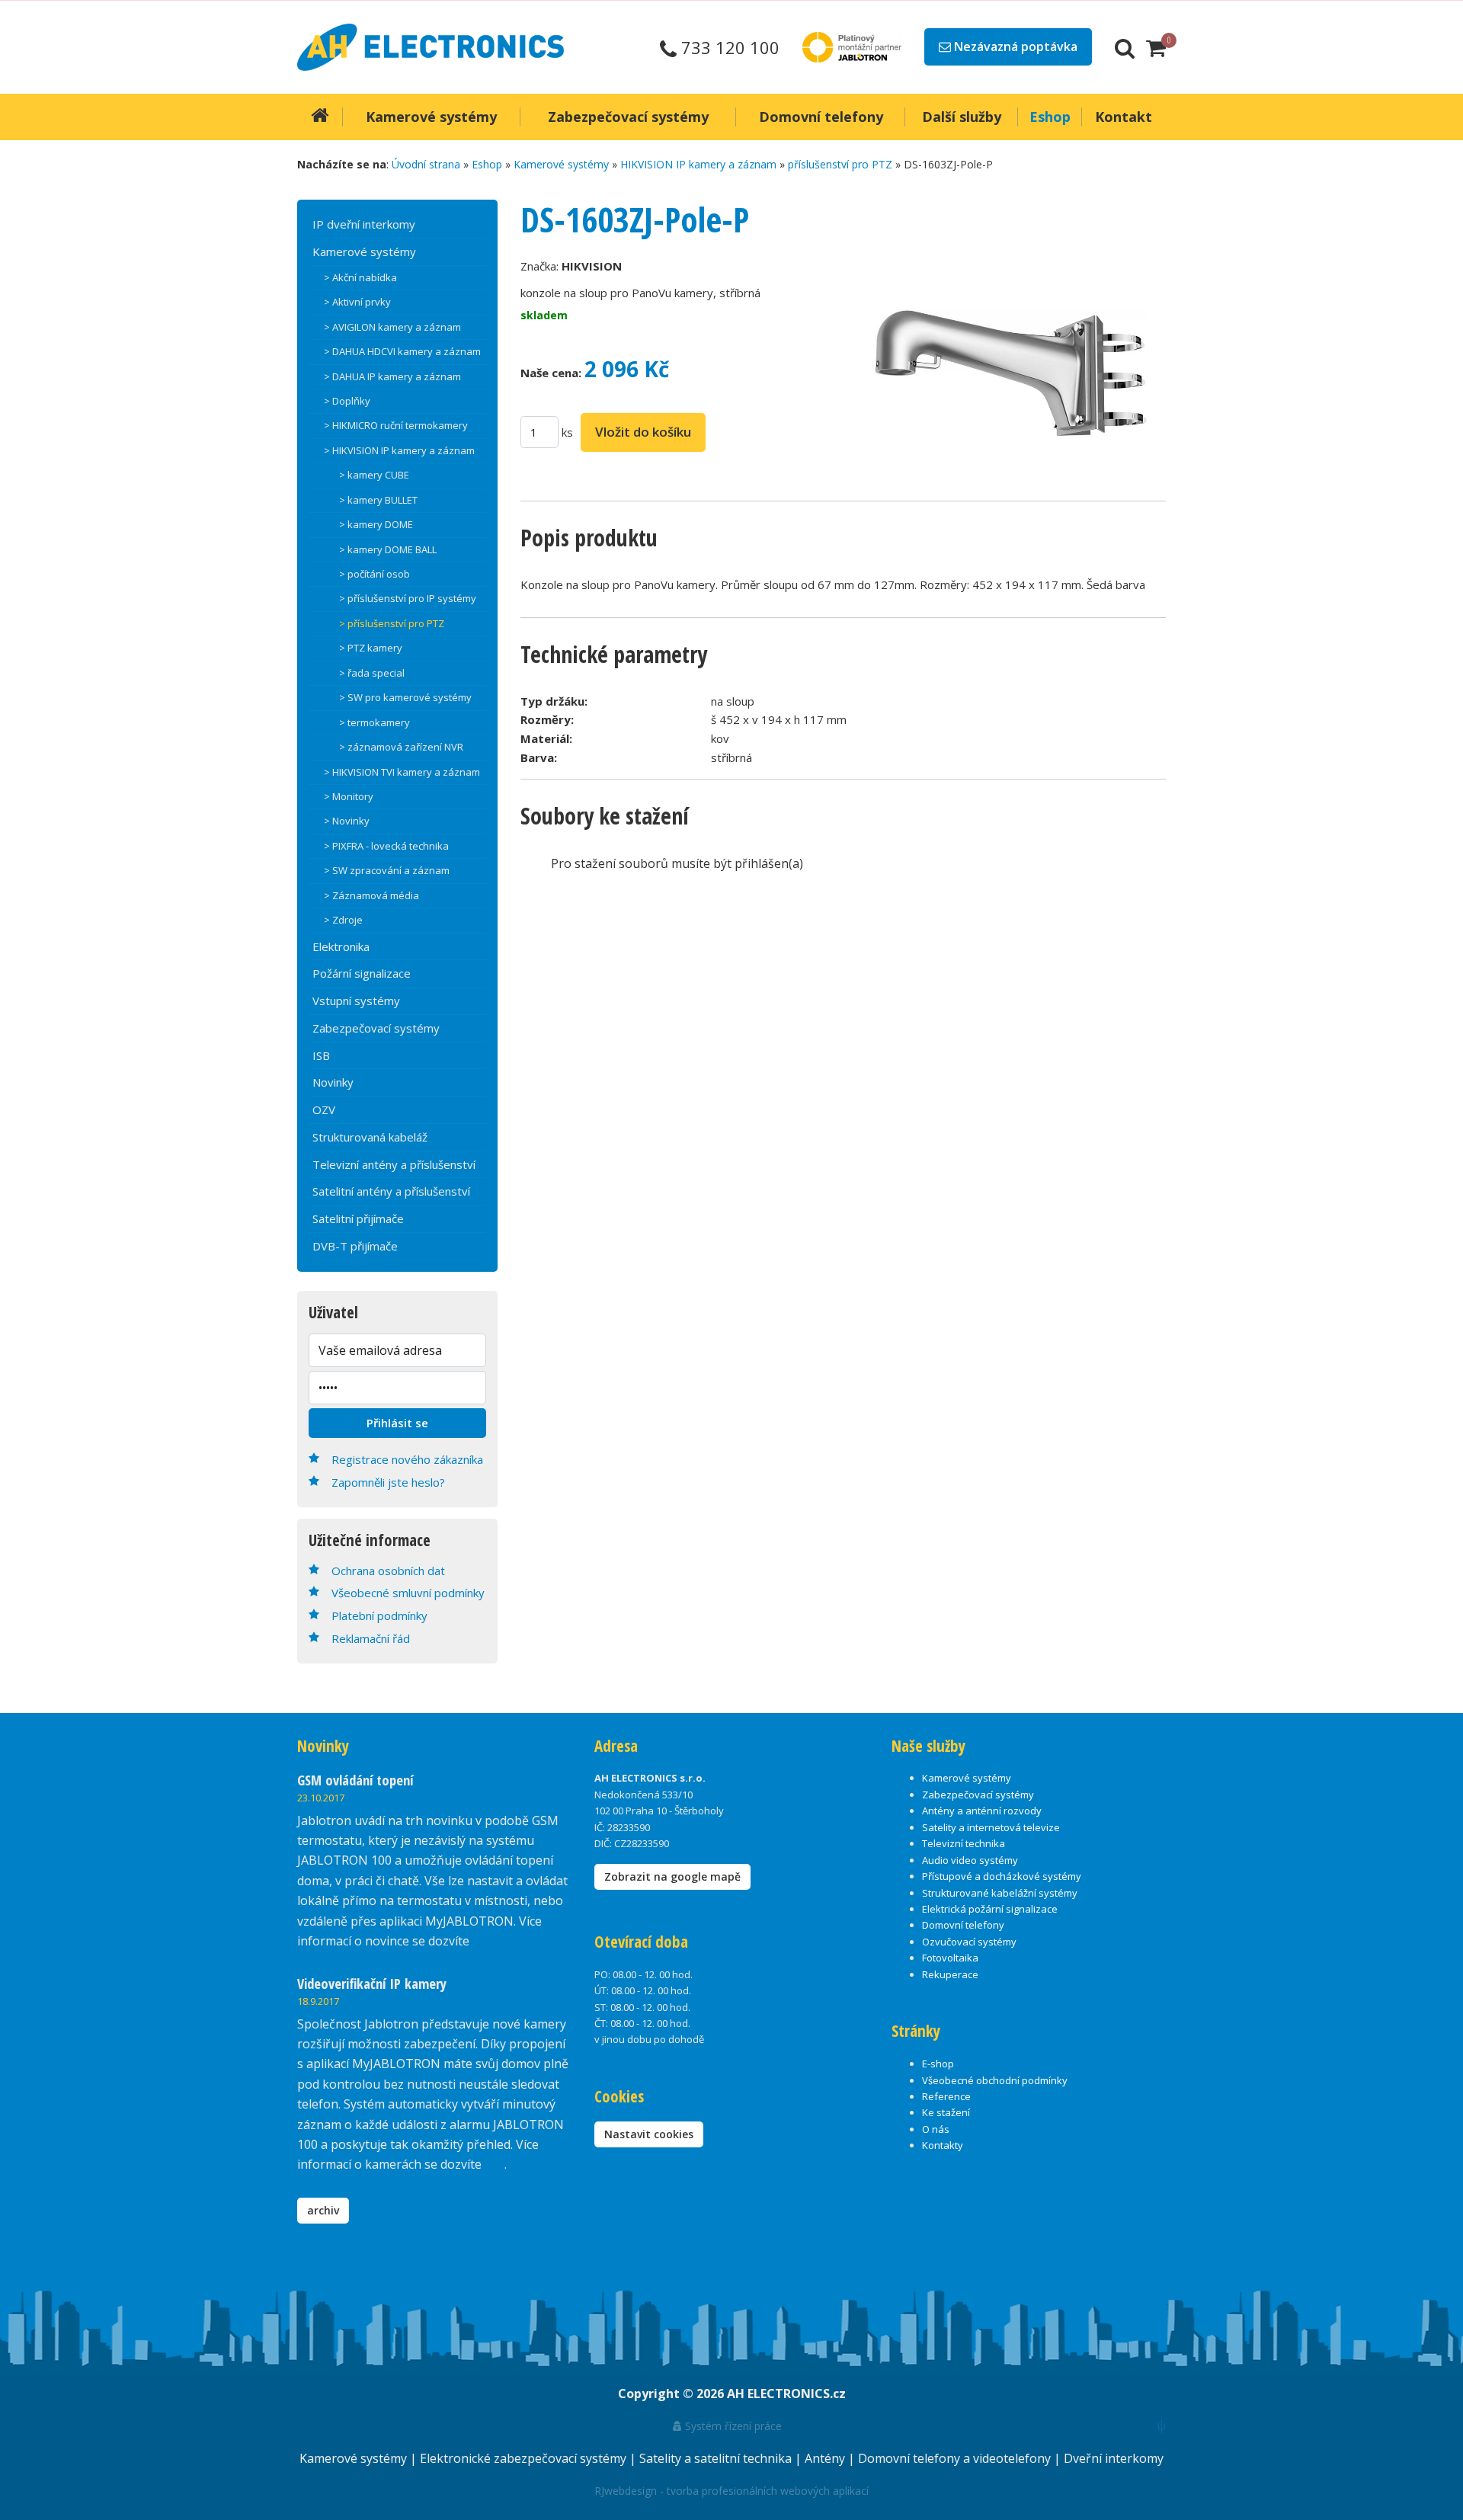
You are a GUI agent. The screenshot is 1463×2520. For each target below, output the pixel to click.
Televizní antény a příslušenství (394, 1164)
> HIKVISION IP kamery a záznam (399, 450)
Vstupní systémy (356, 1001)
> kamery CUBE (374, 475)
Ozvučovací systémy (969, 1942)
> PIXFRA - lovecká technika (386, 846)
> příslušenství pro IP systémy (408, 598)
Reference (946, 2096)
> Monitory (349, 796)
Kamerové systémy (561, 164)
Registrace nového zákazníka (407, 1459)
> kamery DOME (376, 524)
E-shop (938, 2064)
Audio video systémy (970, 1860)
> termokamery (375, 722)
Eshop (487, 164)
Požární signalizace (362, 973)
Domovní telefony (963, 1925)
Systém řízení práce (732, 2426)
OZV (324, 1110)
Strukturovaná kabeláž (370, 1137)
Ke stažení (946, 2112)
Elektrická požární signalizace (990, 1909)
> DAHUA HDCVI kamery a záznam (402, 351)
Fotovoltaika (950, 1958)
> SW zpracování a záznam (387, 870)
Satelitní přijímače (358, 1218)
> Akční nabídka (360, 277)
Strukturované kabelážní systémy (1000, 1893)
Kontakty (943, 2145)
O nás (936, 2129)
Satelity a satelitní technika (717, 2458)
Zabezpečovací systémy (376, 1028)
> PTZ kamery (371, 648)
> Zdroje (343, 920)
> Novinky (347, 821)
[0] (1156, 47)
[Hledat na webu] (1125, 47)
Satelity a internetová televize (991, 1827)
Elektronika (341, 946)
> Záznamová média (371, 895)
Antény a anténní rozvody (982, 1811)
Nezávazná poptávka (1014, 46)
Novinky (333, 1082)
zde (495, 2164)
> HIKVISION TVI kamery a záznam (402, 772)
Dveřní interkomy (1114, 2458)
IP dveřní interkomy (364, 224)
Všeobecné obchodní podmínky (995, 2080)
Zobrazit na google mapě (672, 1876)
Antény (826, 2458)
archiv (323, 2210)
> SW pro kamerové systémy (405, 697)
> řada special (372, 673)
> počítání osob (375, 574)
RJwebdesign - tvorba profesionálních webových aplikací (731, 2491)
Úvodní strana (426, 164)
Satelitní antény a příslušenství (391, 1191)
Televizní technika (964, 1843)
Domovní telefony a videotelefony (956, 2458)
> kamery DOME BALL (388, 549)
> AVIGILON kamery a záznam (392, 327)
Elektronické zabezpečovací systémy (525, 2458)
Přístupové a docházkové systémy (1002, 1876)
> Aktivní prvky (357, 302)
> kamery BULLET (378, 500)
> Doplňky (347, 401)
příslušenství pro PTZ (840, 164)
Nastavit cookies (649, 2134)
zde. (483, 1941)
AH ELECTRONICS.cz (786, 2394)
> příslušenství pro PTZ (392, 623)
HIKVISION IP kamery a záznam (698, 164)
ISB (321, 1055)
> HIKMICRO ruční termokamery (396, 425)
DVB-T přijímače (355, 1246)
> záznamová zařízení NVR (401, 747)
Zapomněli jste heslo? (388, 1482)
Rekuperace (950, 1974)
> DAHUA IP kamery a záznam (392, 376)
